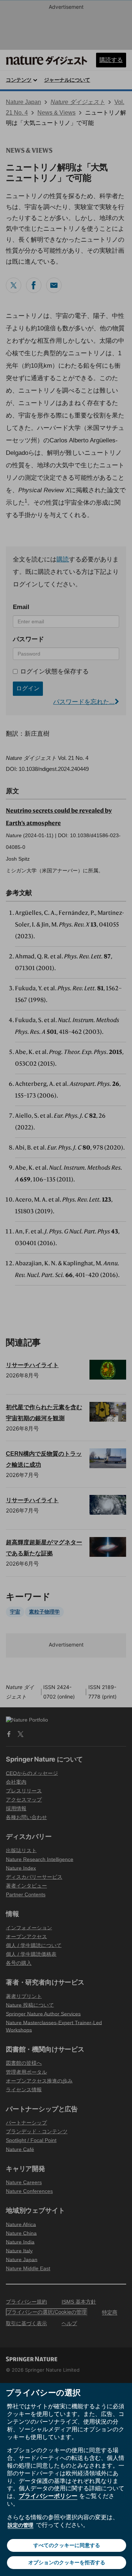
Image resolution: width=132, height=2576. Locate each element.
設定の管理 (21, 2525)
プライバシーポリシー (48, 2496)
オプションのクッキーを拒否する (67, 2562)
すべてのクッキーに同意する (67, 2545)
